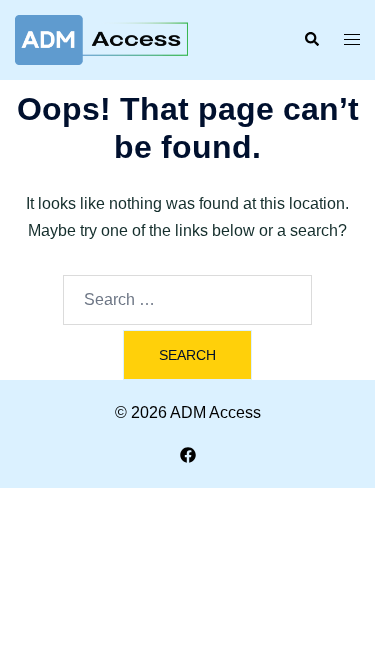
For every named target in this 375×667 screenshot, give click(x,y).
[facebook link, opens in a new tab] (188, 453)
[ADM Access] (101, 38)
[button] (311, 40)
